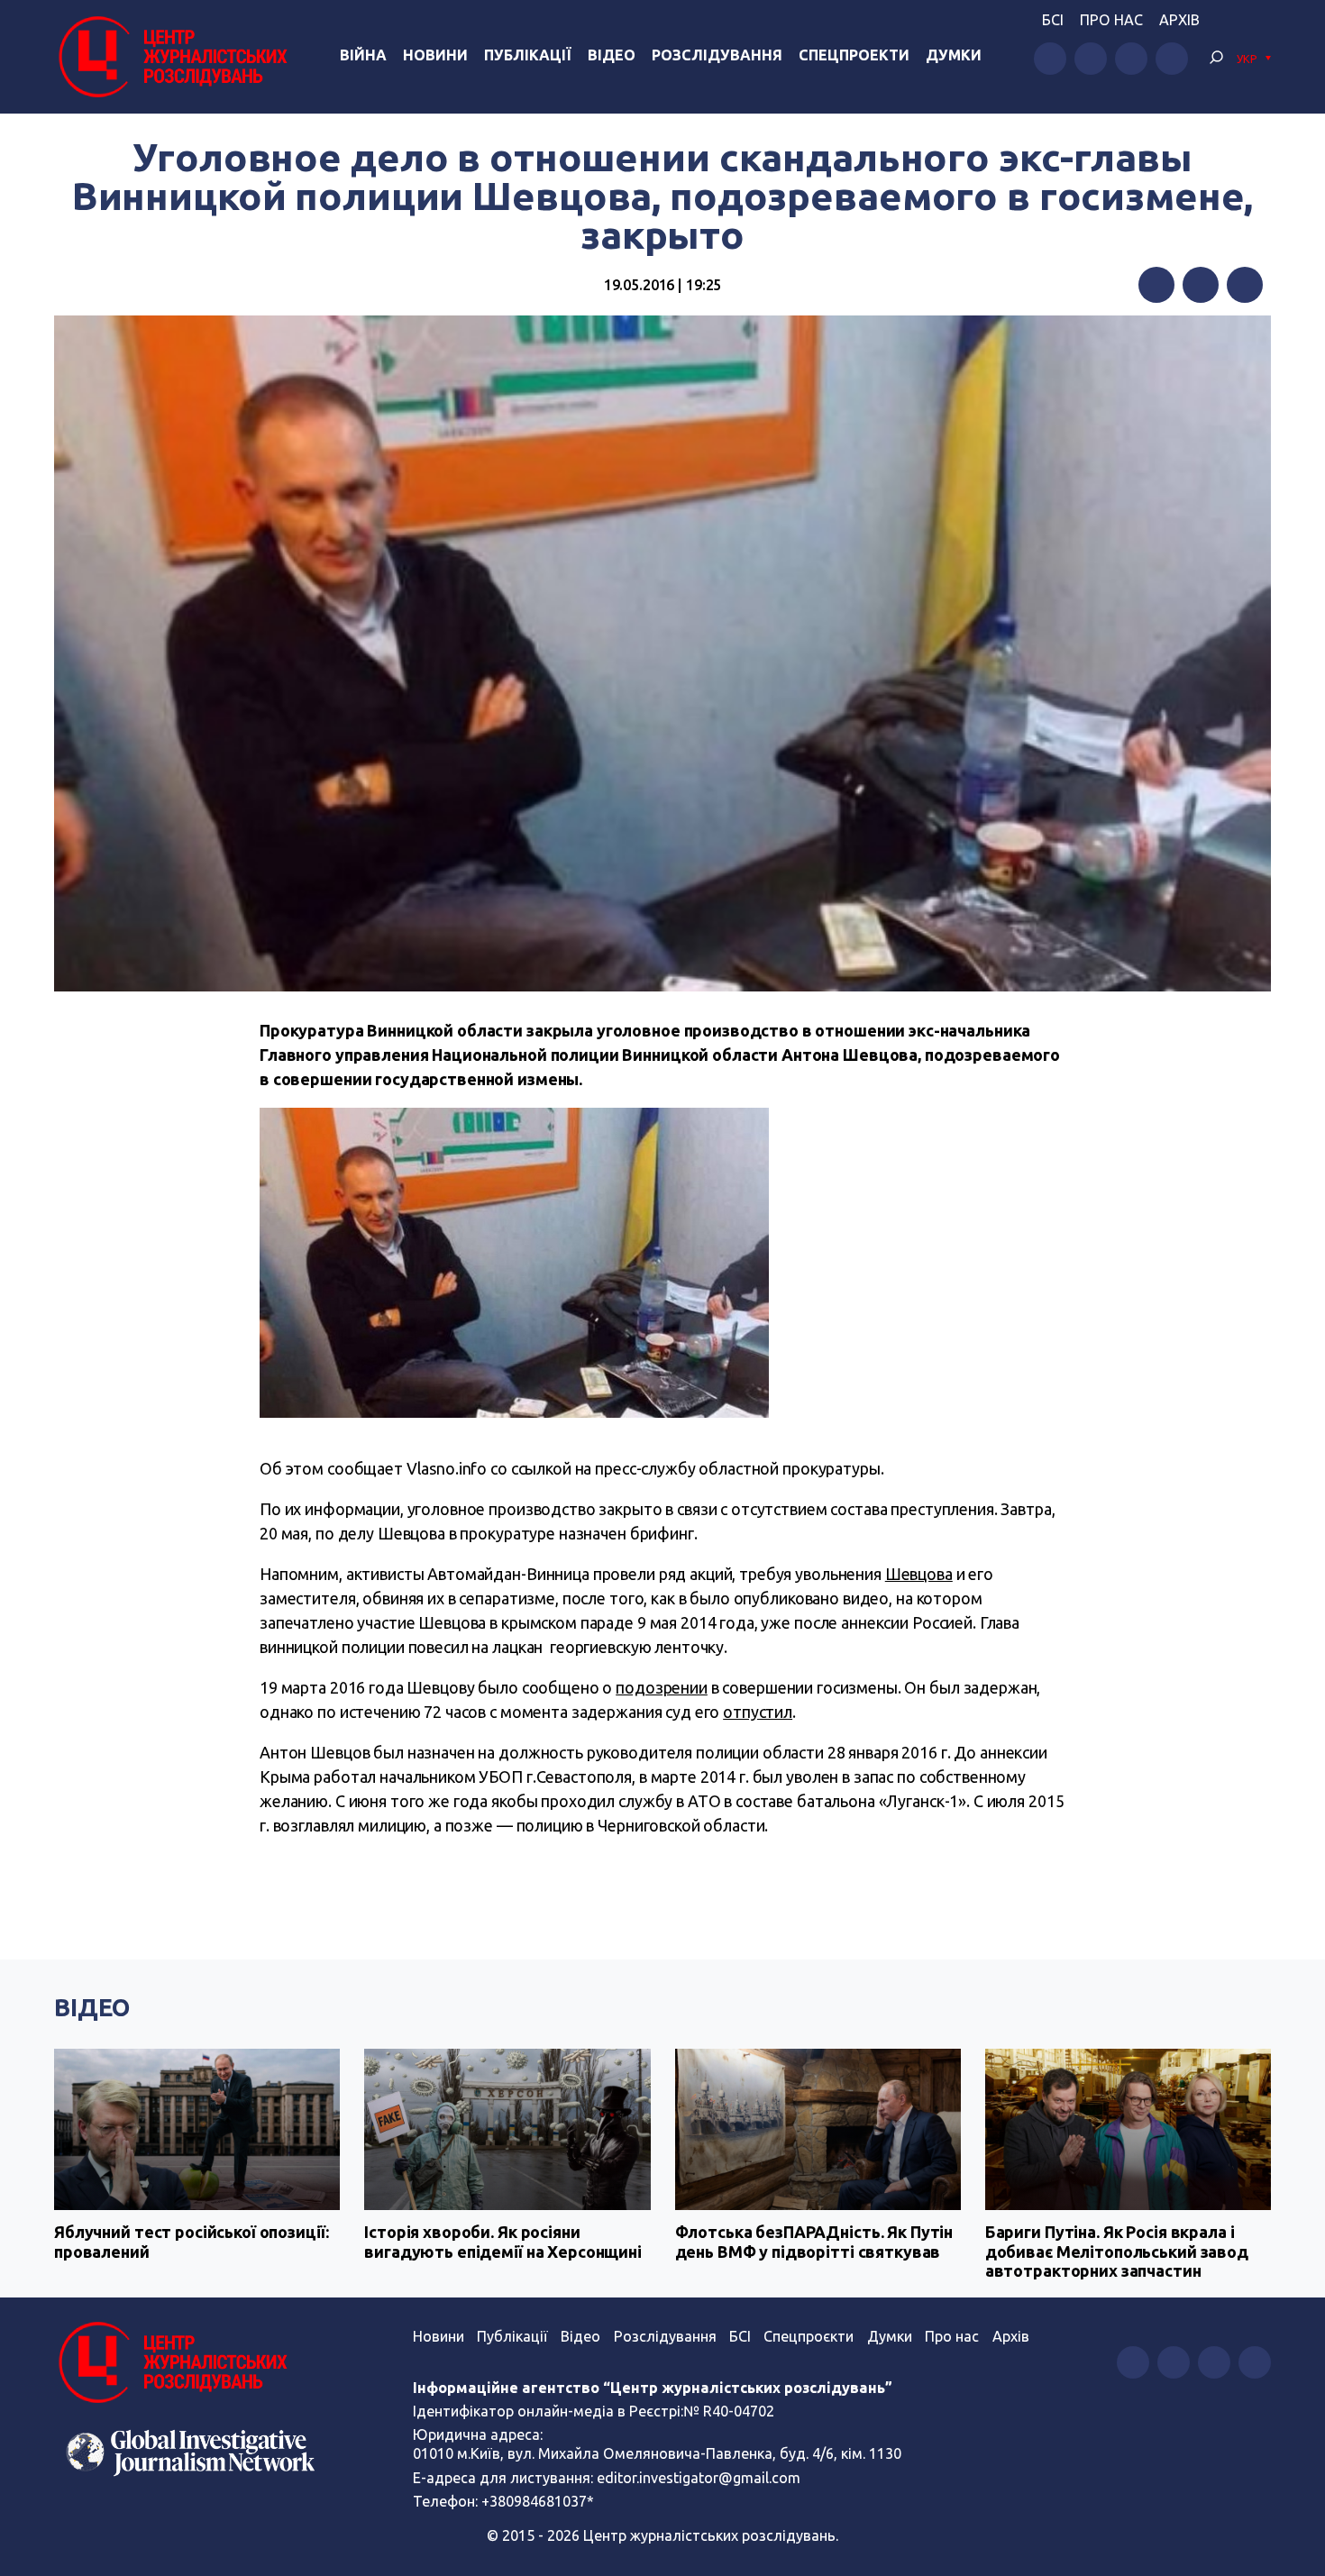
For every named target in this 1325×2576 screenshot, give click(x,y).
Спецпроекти (854, 55)
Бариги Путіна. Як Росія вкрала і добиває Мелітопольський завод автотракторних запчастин (1117, 2251)
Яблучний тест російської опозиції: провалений (191, 2242)
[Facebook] (1156, 285)
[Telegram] (1245, 285)
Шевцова (919, 1574)
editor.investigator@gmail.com (699, 2478)
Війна (363, 55)
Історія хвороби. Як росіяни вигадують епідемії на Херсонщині (503, 2242)
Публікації (528, 55)
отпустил (758, 1712)
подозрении (662, 1687)
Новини (435, 55)
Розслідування (717, 55)
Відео (612, 55)
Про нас (1111, 20)
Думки (954, 55)
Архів (1179, 20)
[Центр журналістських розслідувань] (171, 57)
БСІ (1053, 20)
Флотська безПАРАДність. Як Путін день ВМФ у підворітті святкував (814, 2242)
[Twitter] (1201, 285)
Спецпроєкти (809, 2336)
